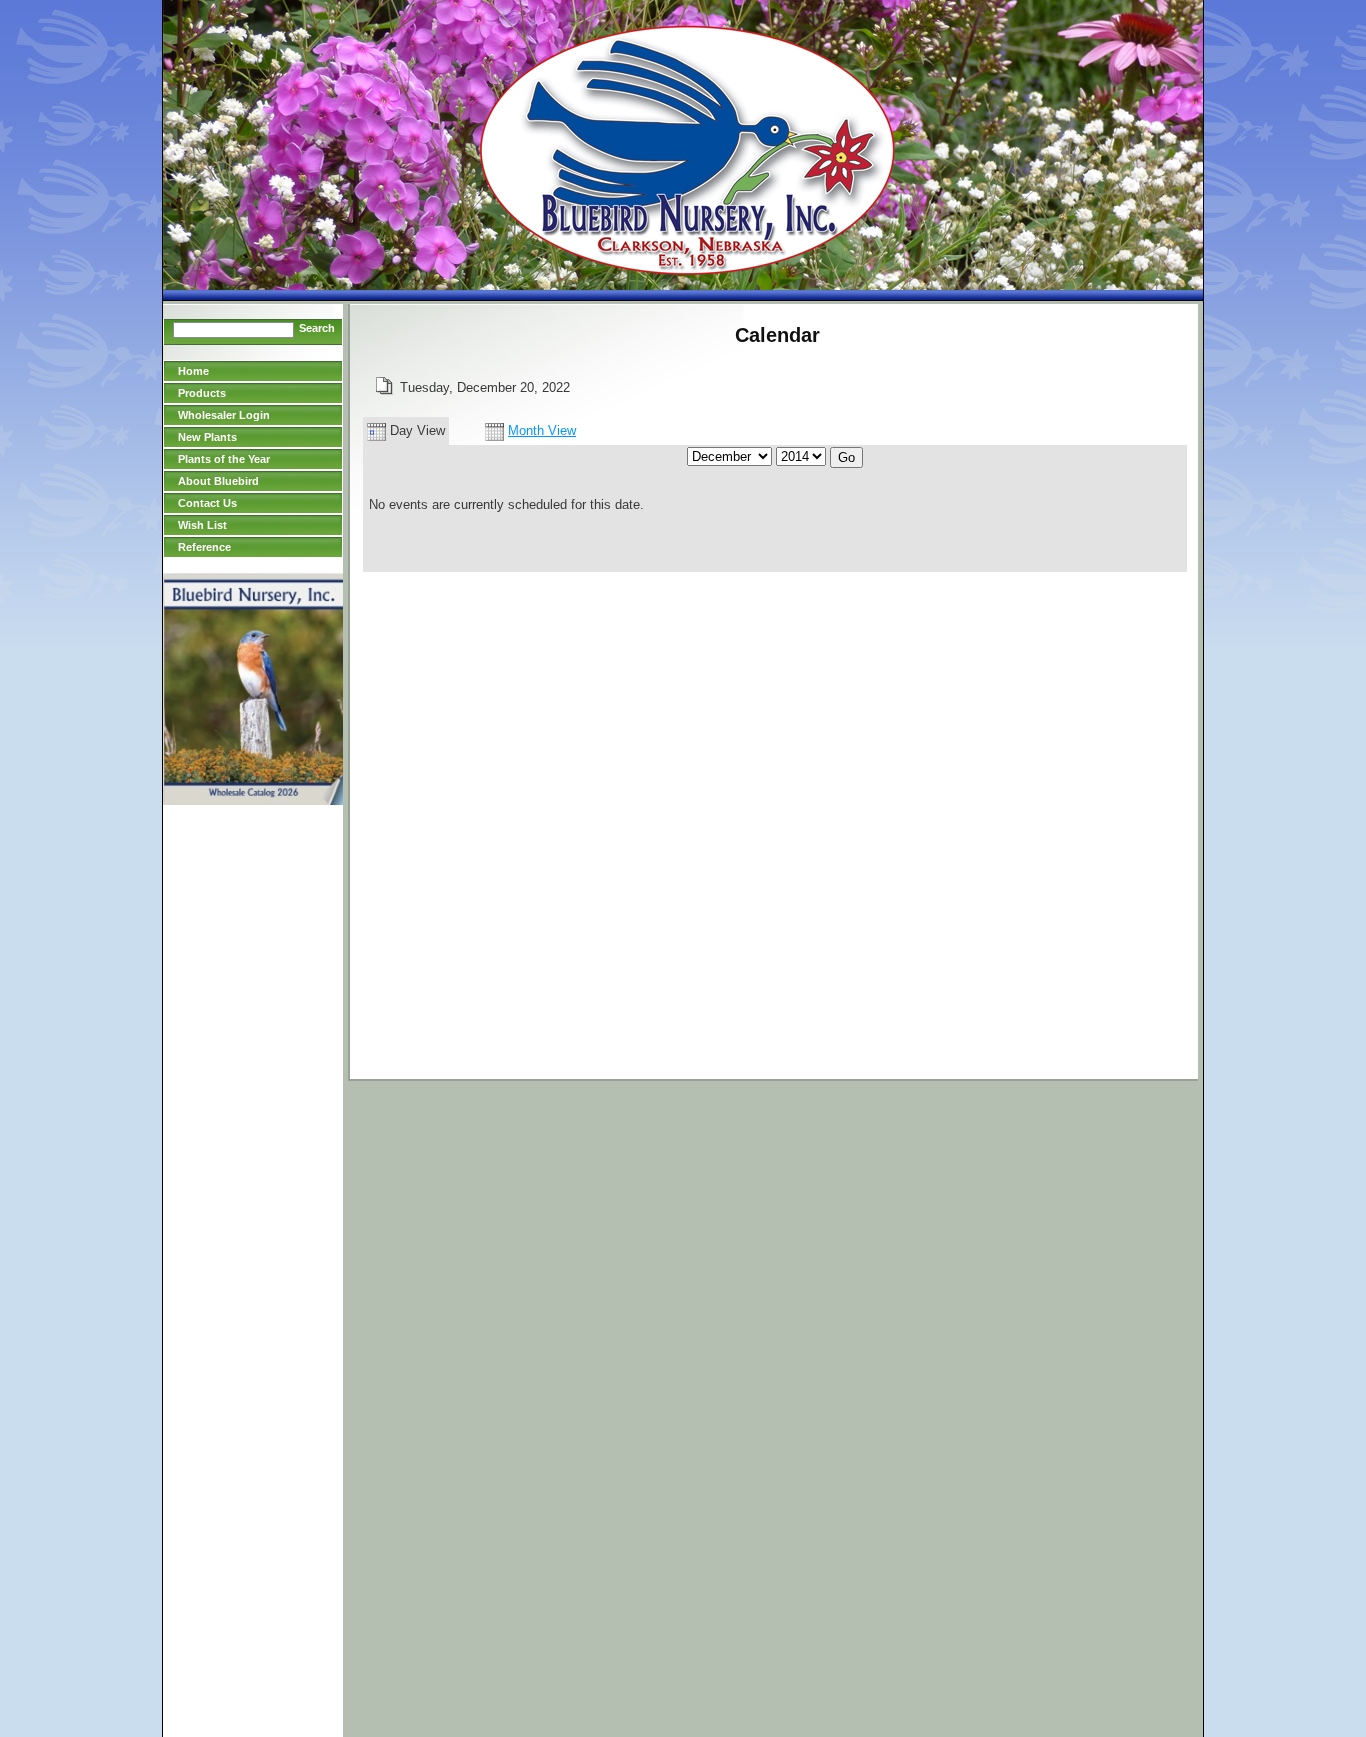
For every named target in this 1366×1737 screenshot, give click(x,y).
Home (193, 371)
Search (317, 328)
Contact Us (207, 503)
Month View (542, 430)
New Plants (207, 437)
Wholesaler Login (224, 415)
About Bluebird (218, 481)
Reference (204, 547)
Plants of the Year (224, 459)
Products (202, 393)
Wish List (202, 525)
